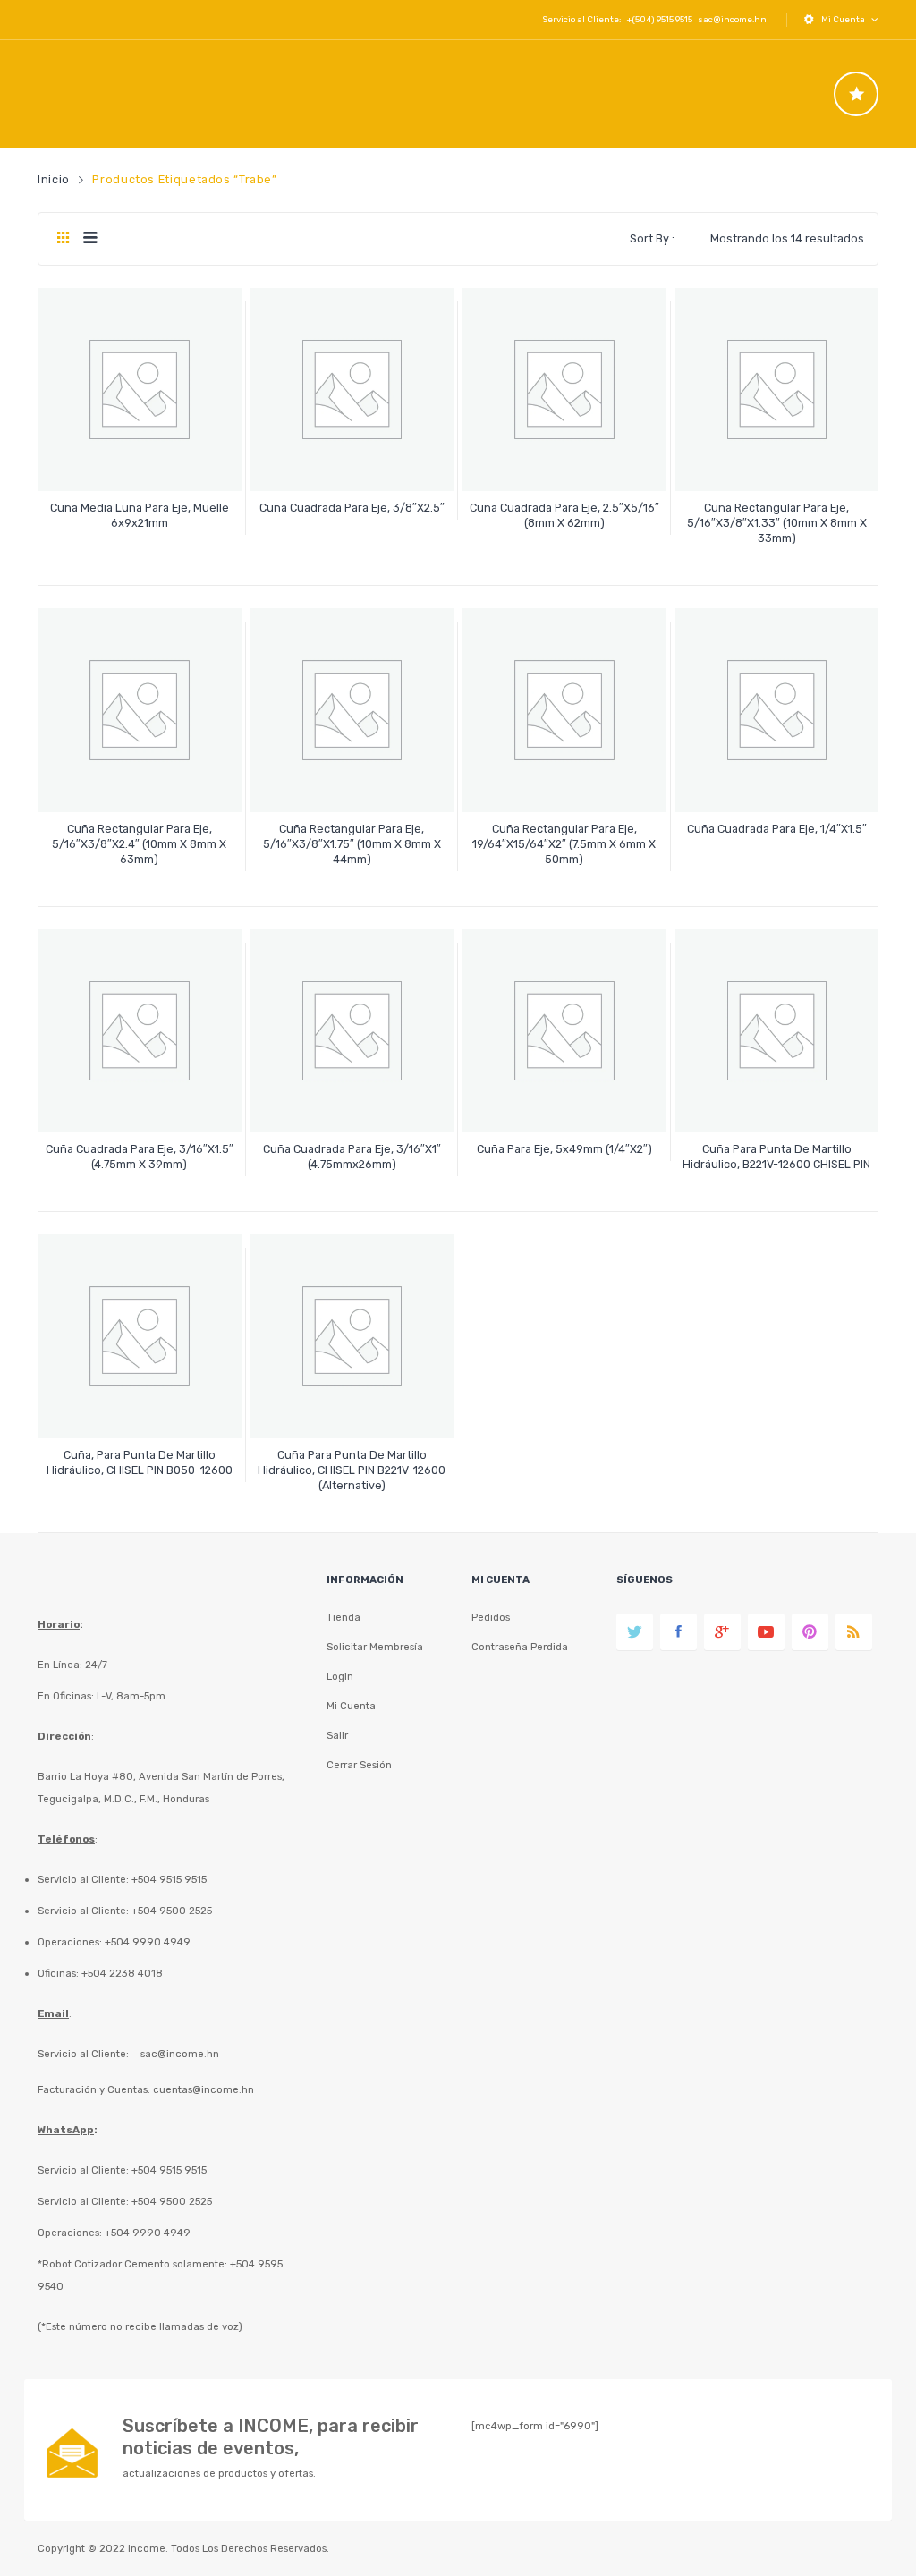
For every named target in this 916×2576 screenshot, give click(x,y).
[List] (90, 239)
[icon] (856, 94)
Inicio (54, 179)
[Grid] (63, 239)
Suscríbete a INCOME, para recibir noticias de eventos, (271, 2437)
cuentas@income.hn (204, 2089)
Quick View (142, 462)
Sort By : (652, 238)
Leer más (139, 515)
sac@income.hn (732, 19)
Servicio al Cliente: (83, 2054)
